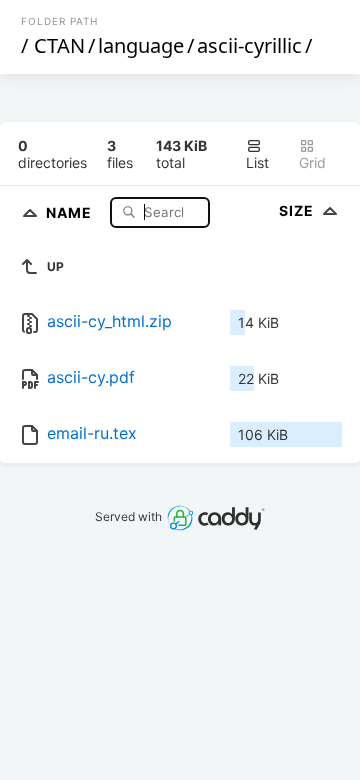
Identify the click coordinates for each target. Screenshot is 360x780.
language (141, 45)
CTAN (59, 45)
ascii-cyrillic (249, 45)
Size (298, 210)
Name (71, 211)
